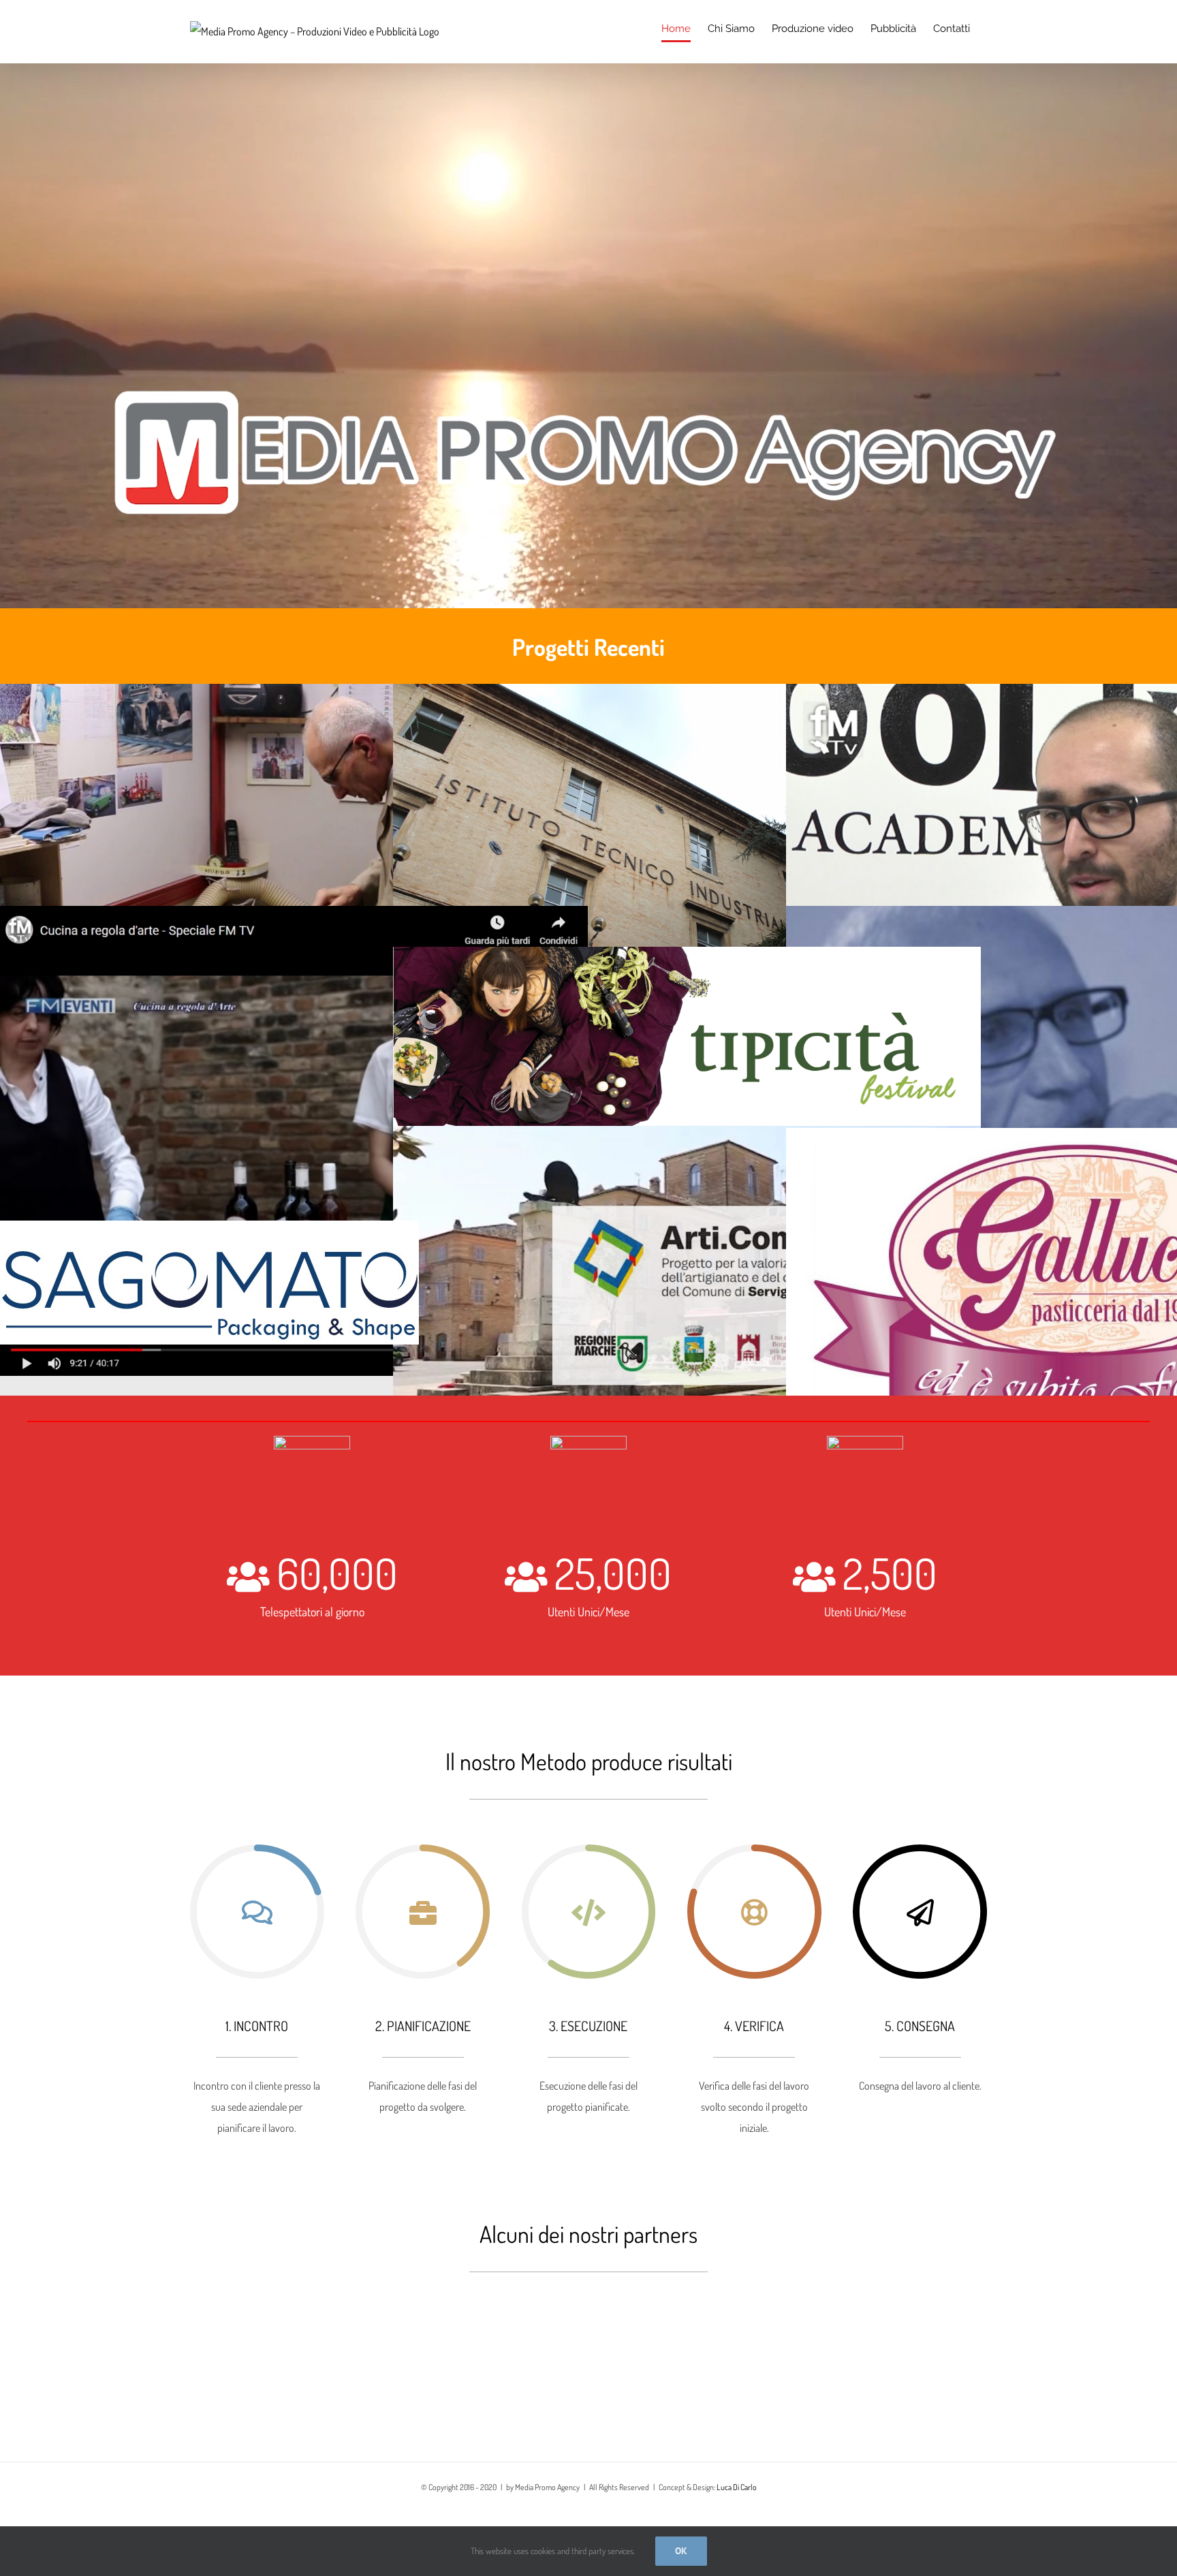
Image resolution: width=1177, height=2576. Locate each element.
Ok (681, 2551)
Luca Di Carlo (737, 2487)
